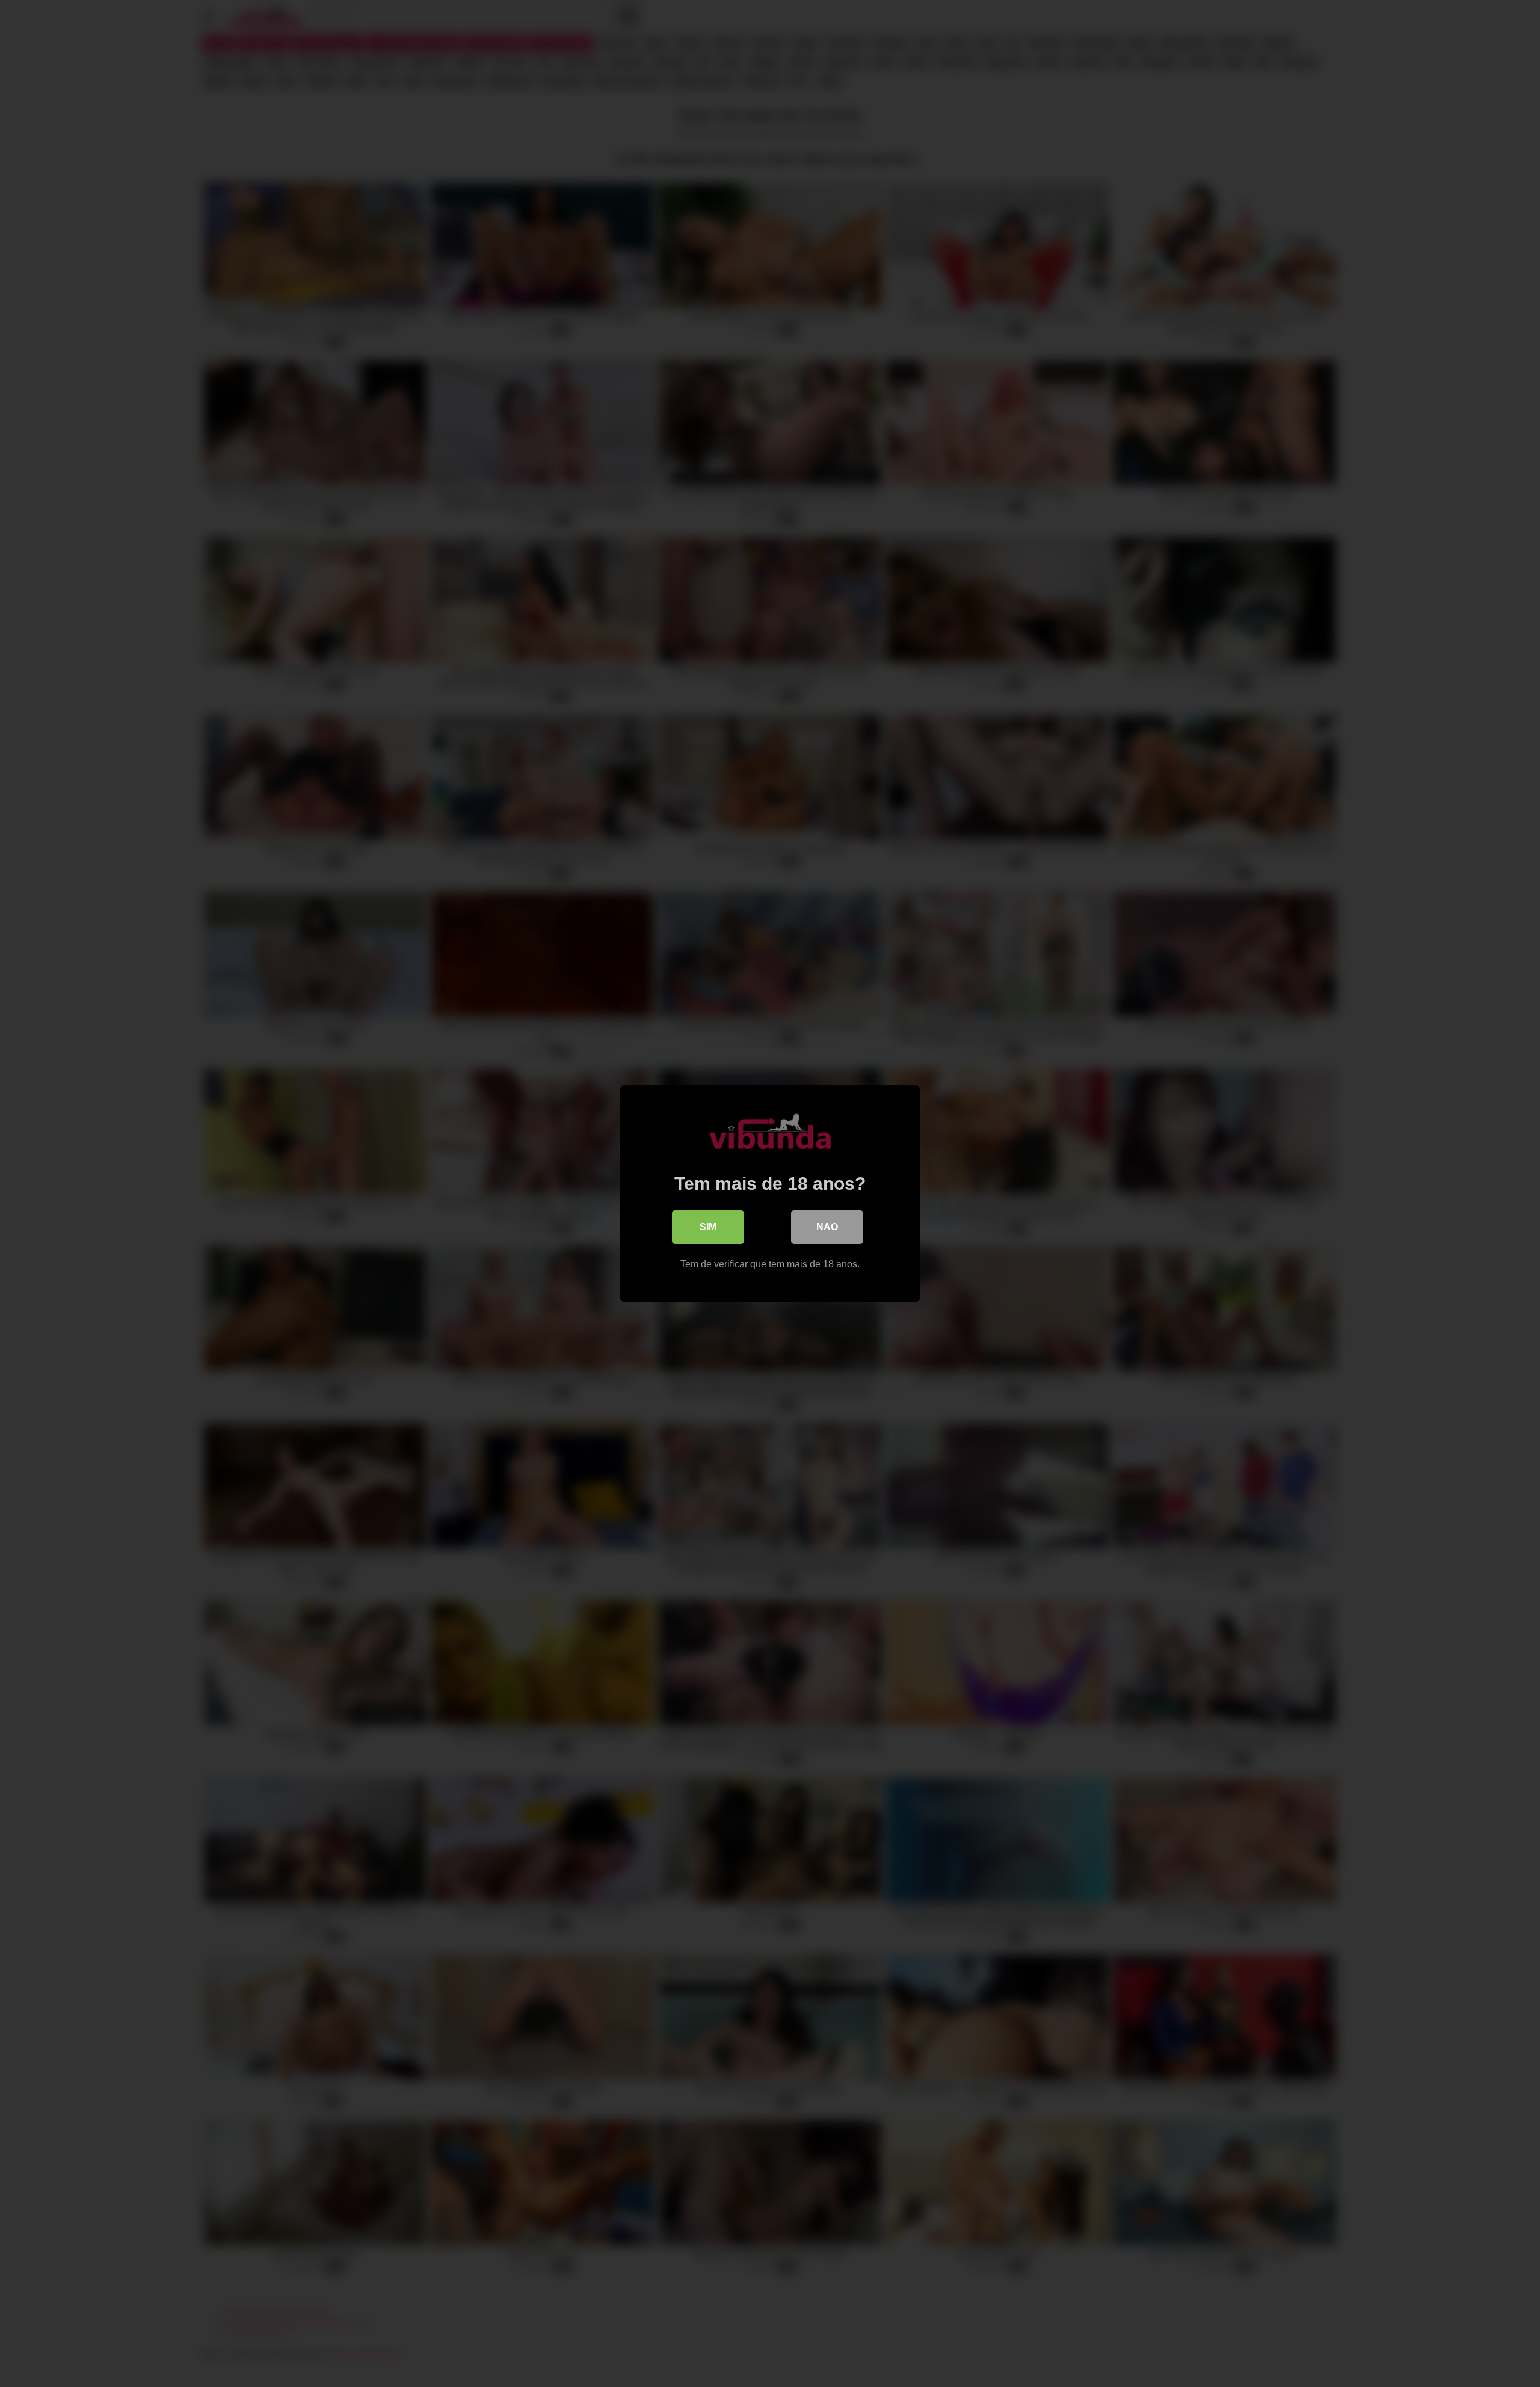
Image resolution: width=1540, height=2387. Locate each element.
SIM (708, 1227)
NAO (827, 1227)
